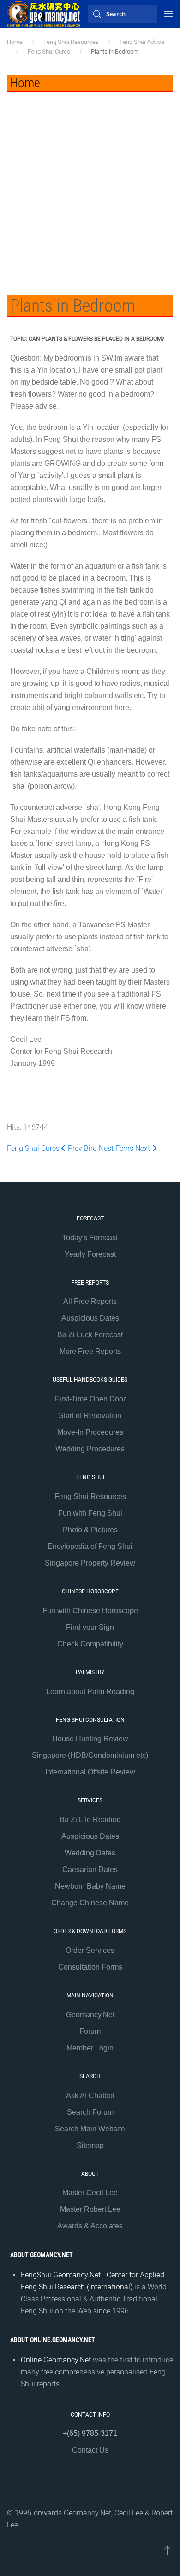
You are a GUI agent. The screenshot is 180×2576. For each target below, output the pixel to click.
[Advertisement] (90, 186)
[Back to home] (44, 14)
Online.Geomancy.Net (56, 2360)
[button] (168, 14)
